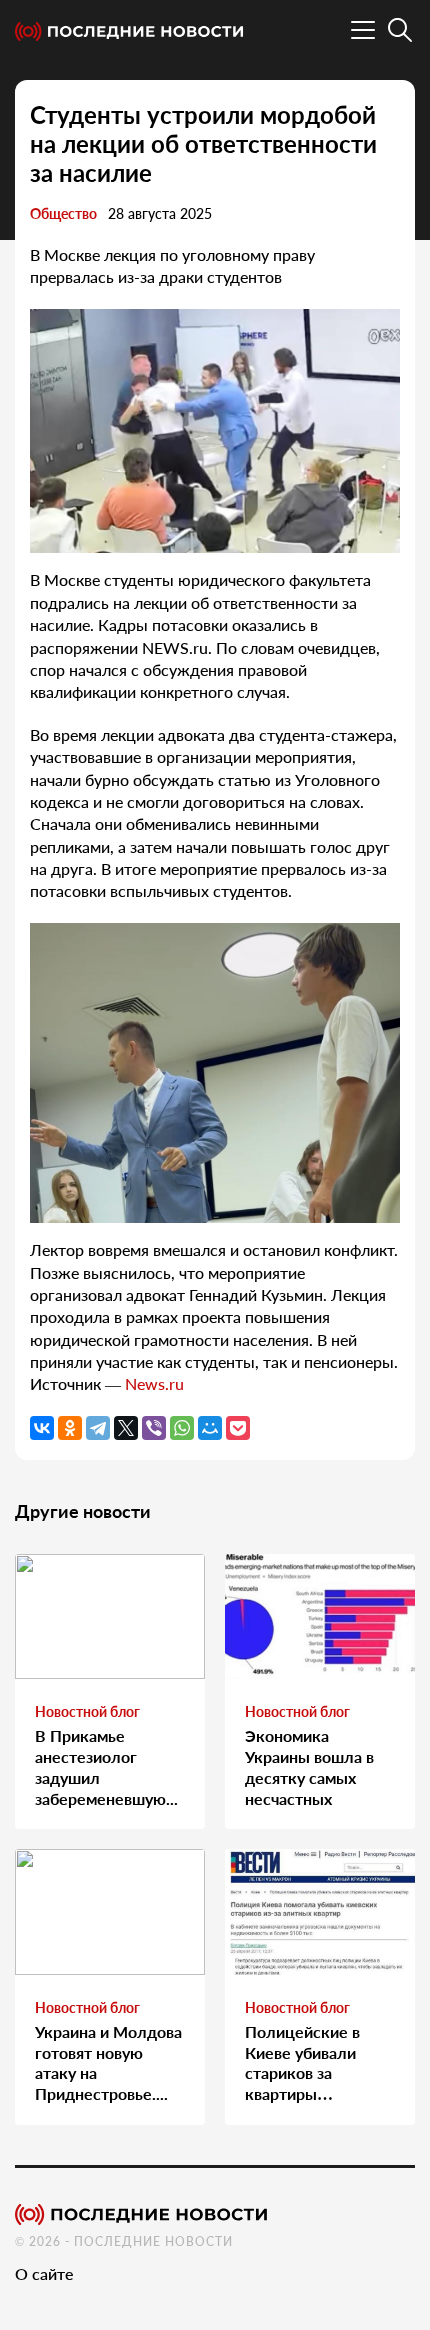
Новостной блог (87, 1711)
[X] (126, 1428)
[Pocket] (238, 1428)
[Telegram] (98, 1428)
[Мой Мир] (210, 1428)
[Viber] (154, 1428)
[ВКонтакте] (42, 1428)
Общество (63, 213)
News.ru (154, 1383)
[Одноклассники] (70, 1428)
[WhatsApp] (182, 1428)
